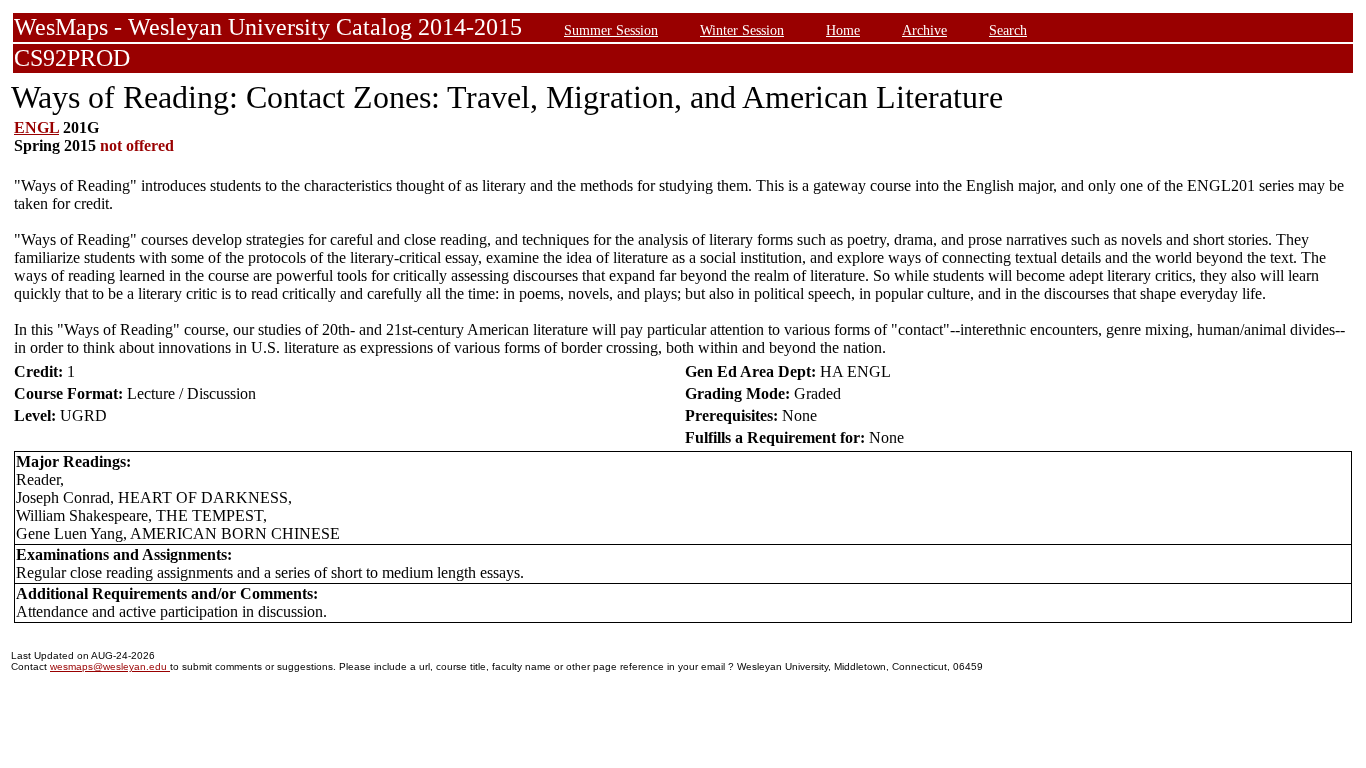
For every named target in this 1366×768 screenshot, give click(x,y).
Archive (924, 30)
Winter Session (742, 30)
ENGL (36, 127)
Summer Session (611, 30)
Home (843, 30)
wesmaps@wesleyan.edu (110, 666)
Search (1008, 30)
